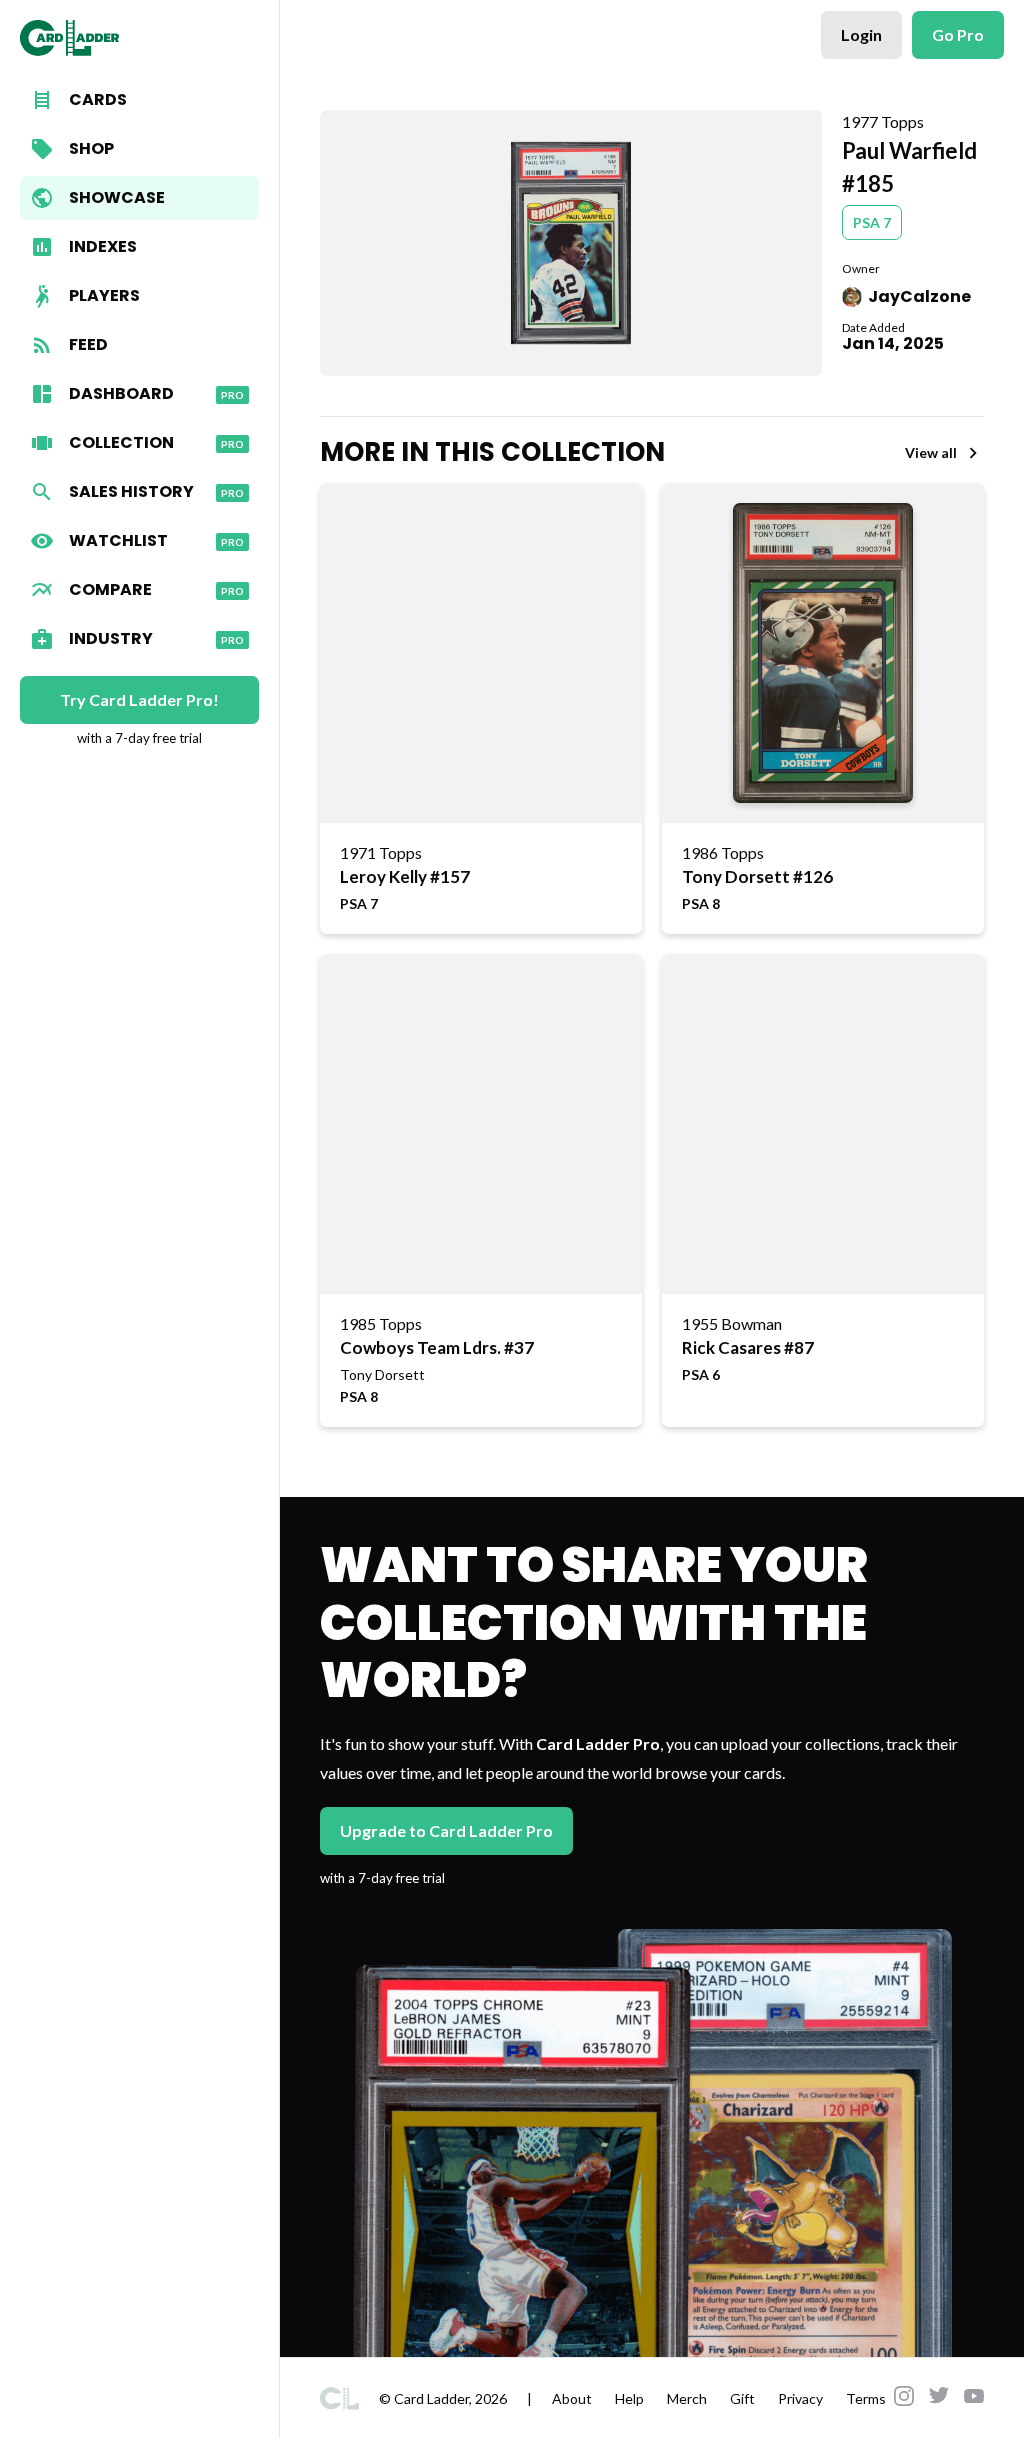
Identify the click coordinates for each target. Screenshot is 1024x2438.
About (572, 2398)
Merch (687, 2398)
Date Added (873, 327)
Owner (861, 268)
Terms (866, 2398)
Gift (742, 2398)
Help (629, 2398)
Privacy (800, 2398)
